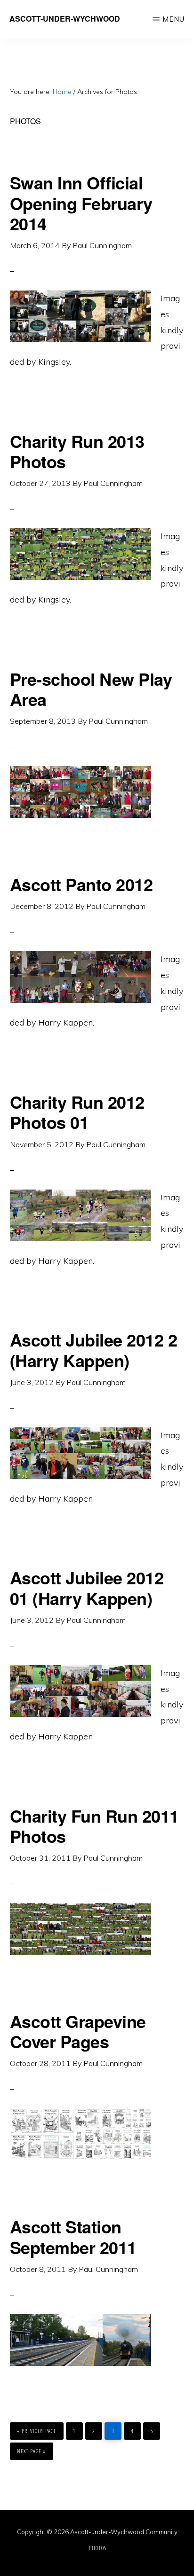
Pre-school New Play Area (91, 689)
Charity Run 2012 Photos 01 (77, 1112)
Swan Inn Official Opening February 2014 (81, 203)
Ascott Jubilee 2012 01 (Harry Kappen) (87, 1587)
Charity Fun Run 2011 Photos (94, 1826)
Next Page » (31, 2449)
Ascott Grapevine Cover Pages (78, 2031)
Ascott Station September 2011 (73, 2236)
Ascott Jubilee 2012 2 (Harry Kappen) (94, 1350)
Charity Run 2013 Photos (77, 451)
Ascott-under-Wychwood (65, 19)
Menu (174, 19)
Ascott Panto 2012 (81, 884)
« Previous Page (37, 2429)
